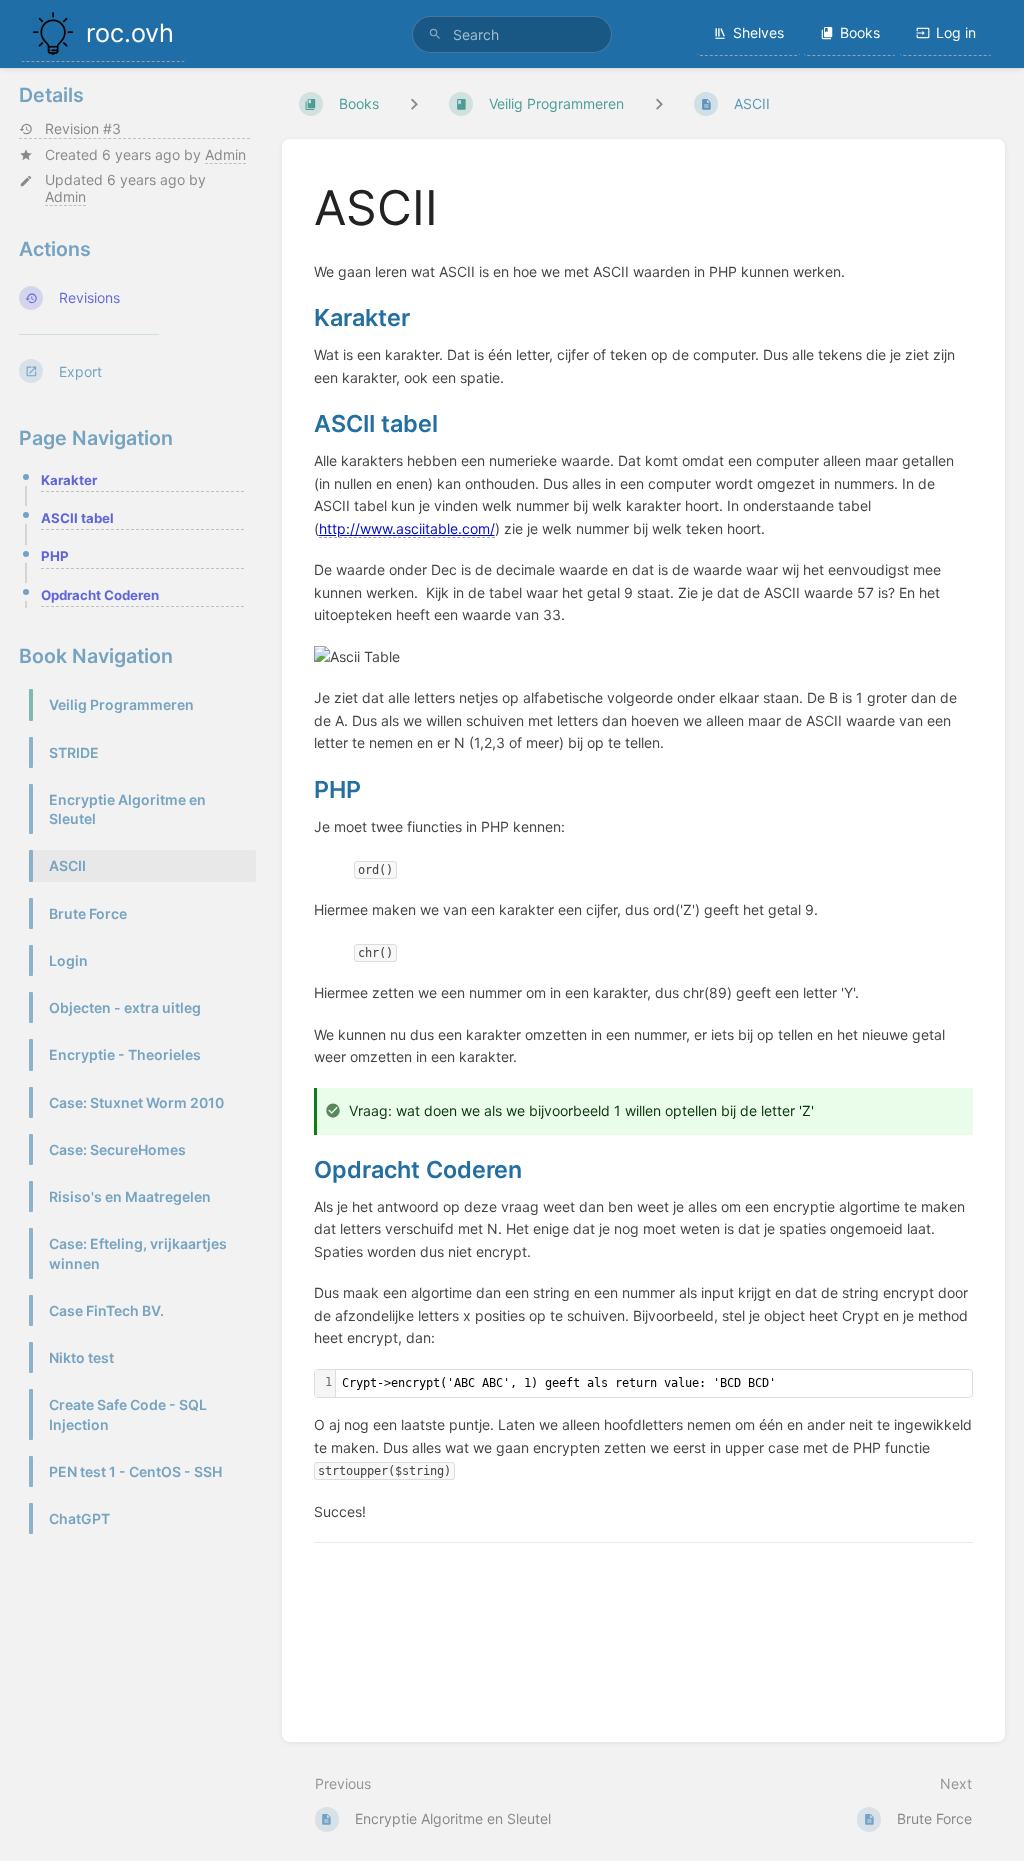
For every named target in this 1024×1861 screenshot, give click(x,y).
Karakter (69, 480)
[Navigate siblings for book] (414, 103)
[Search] (435, 34)
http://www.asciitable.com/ (407, 528)
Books (860, 32)
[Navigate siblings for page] (659, 103)
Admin (225, 154)
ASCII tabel (77, 518)
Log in (956, 32)
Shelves (758, 32)
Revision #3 (83, 129)
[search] (512, 34)
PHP (55, 556)
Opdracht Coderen (100, 595)
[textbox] (654, 1383)
